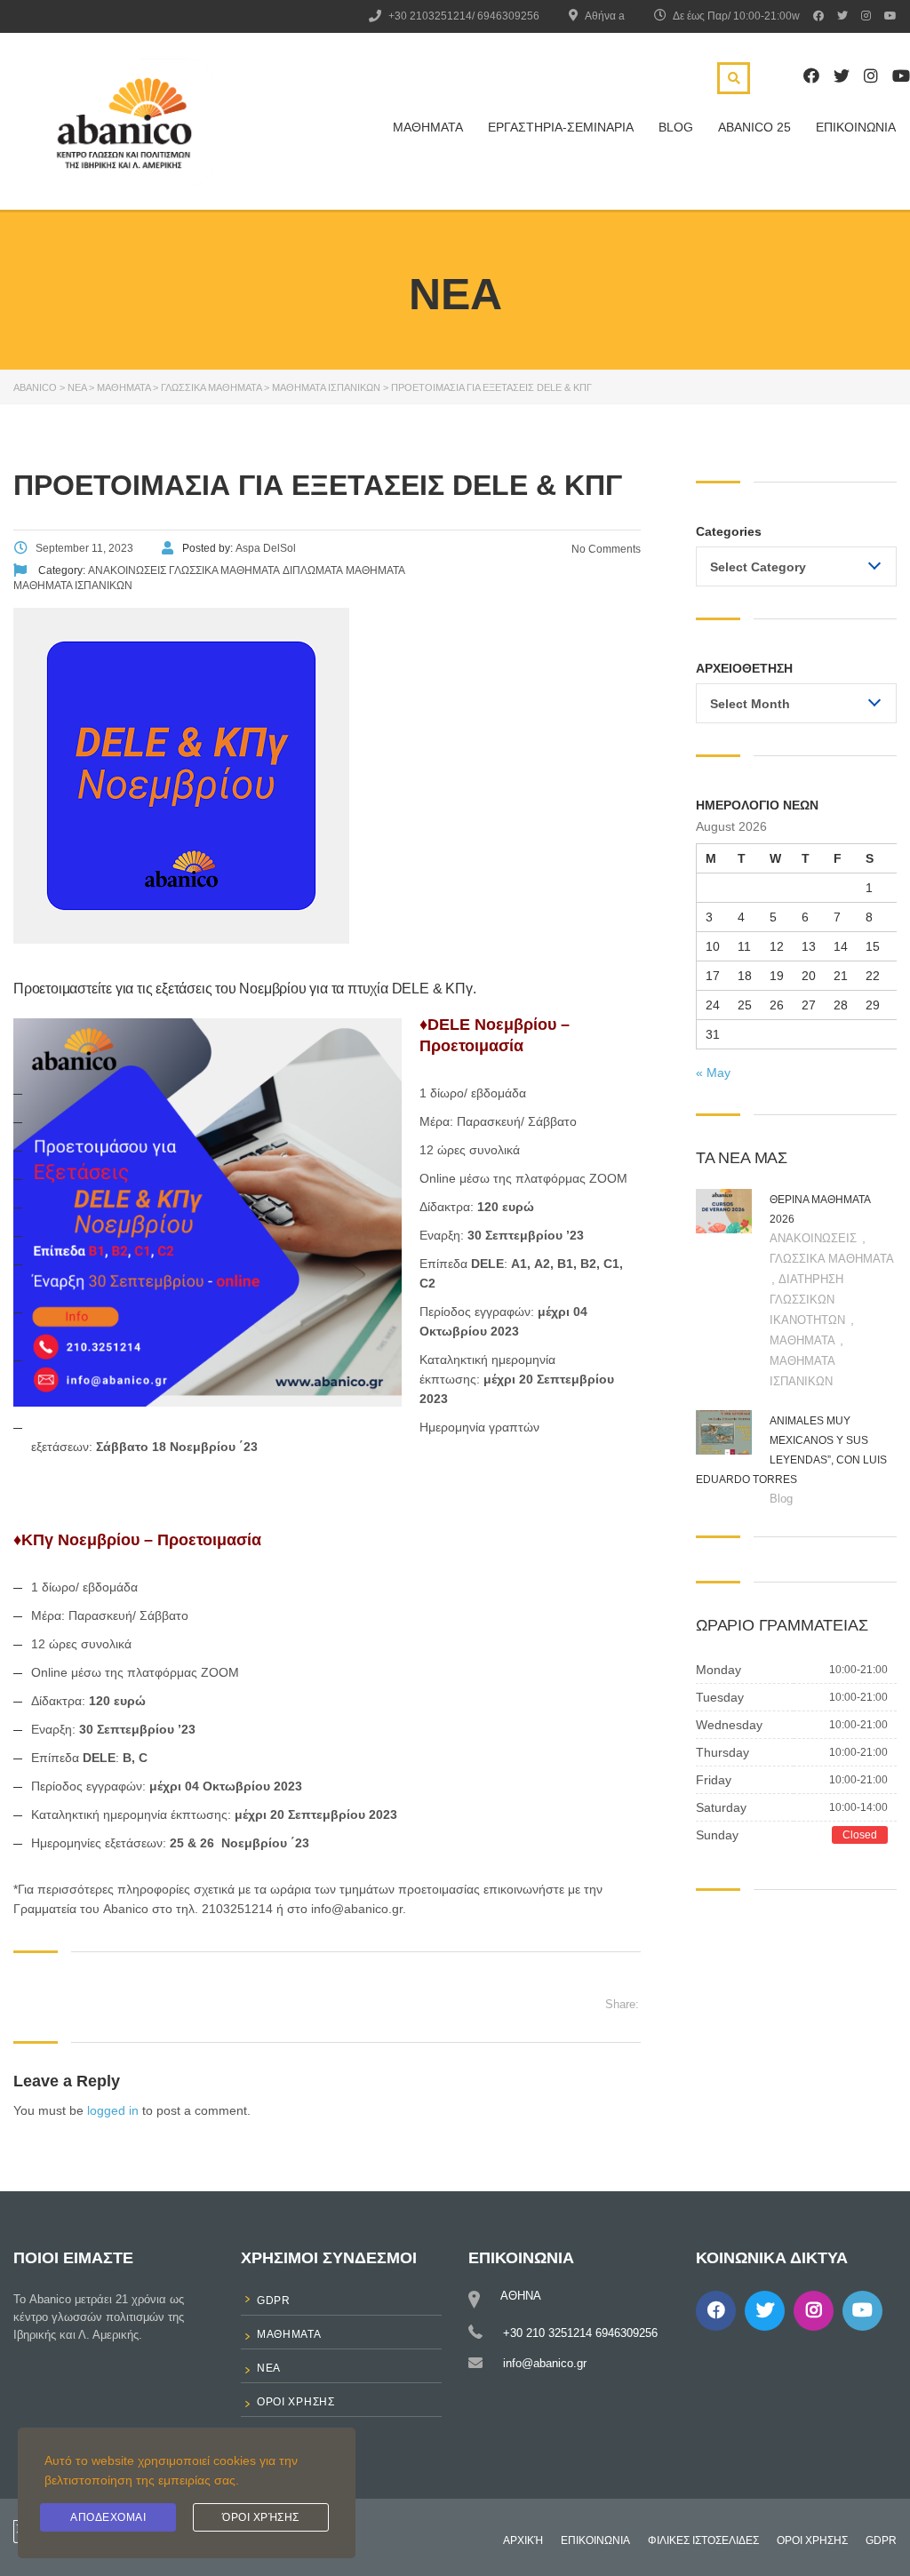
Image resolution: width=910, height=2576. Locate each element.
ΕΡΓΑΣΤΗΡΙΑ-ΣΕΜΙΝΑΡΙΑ (561, 127)
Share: (622, 2004)
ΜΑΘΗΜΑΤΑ (428, 127)
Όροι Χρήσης (261, 2517)
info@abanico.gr (545, 2363)
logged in (113, 2110)
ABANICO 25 (754, 127)
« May (713, 1073)
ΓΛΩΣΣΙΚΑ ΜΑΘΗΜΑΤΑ (831, 1259)
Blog (676, 127)
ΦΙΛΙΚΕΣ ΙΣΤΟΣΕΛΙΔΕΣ (703, 2540)
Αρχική (523, 2540)
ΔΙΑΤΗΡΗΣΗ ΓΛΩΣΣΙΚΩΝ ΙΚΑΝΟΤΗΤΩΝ (809, 1300)
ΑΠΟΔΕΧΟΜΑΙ (108, 2517)
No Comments (605, 549)
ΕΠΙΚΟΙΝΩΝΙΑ (856, 127)
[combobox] (796, 566)
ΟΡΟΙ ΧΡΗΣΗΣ (812, 2540)
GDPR (881, 2540)
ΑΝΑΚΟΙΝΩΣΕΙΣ (815, 1238)
